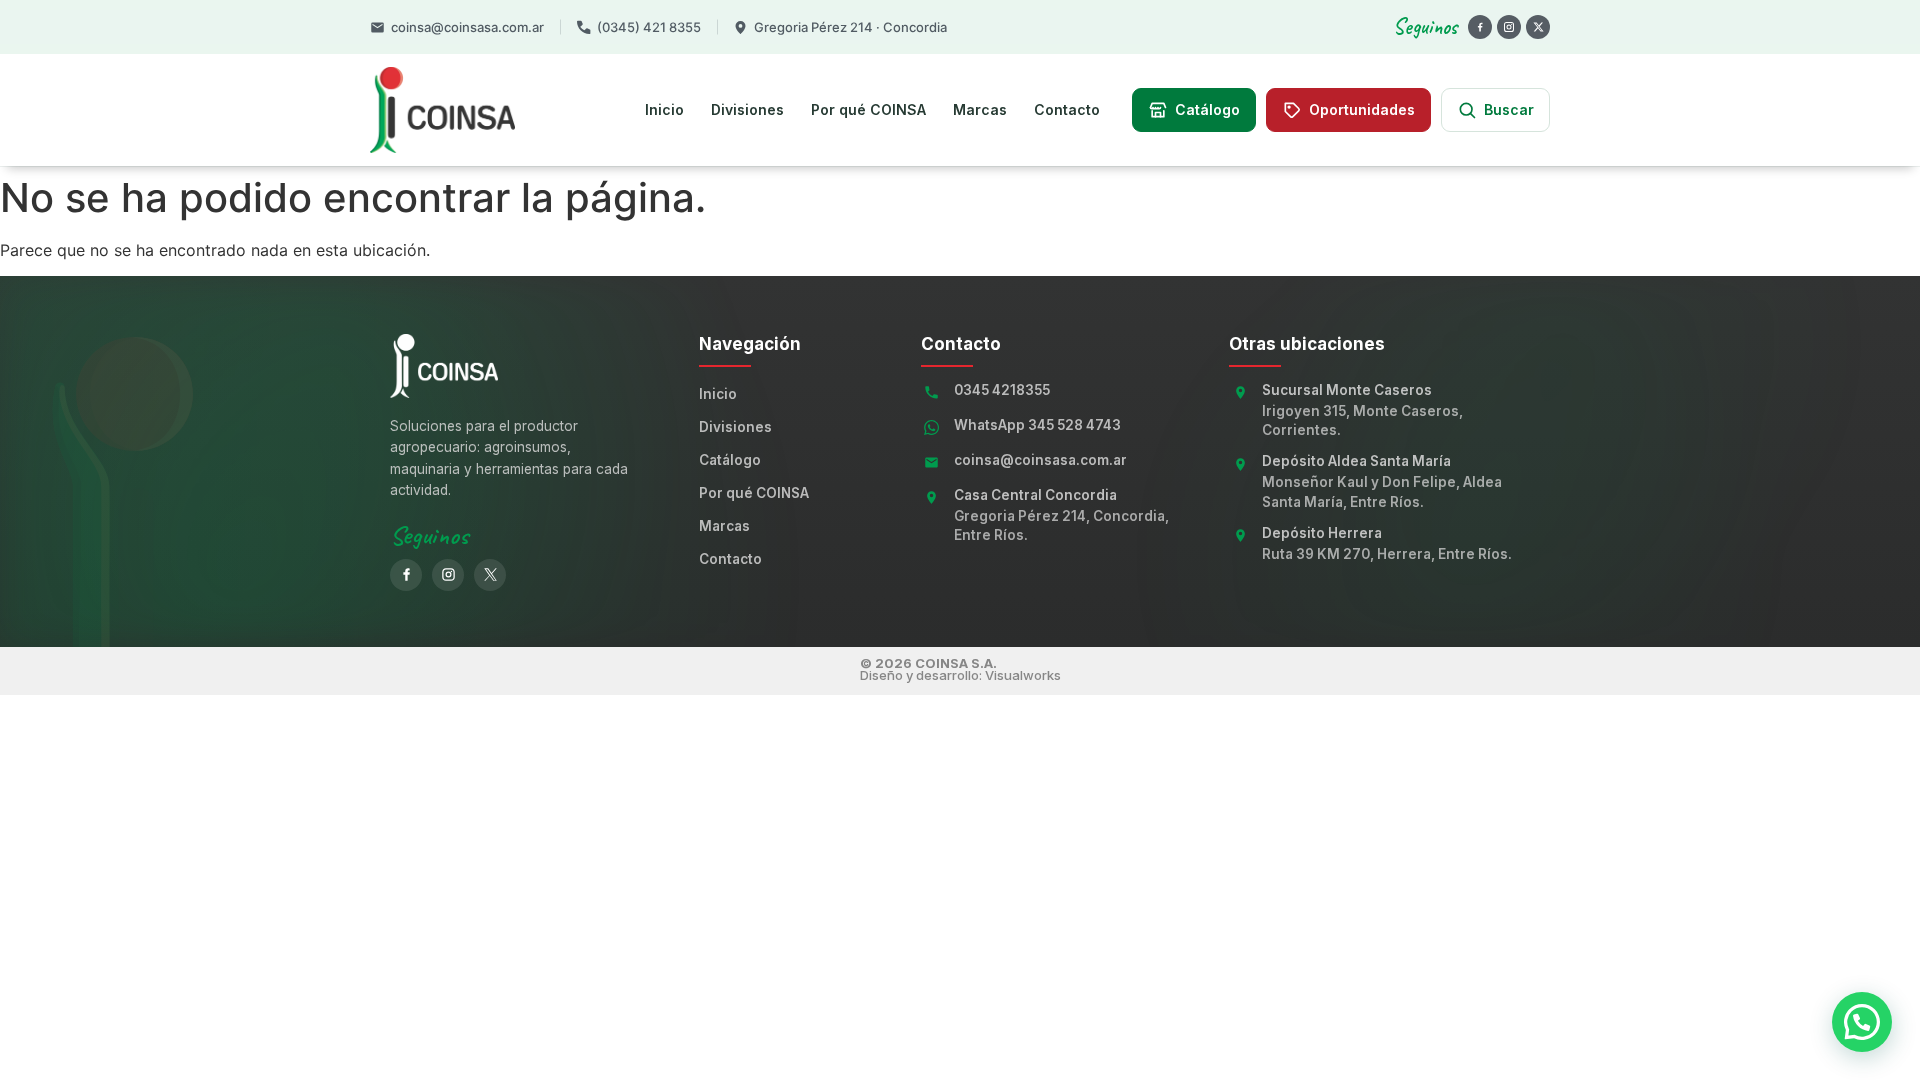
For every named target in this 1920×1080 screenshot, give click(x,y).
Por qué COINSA (868, 109)
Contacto (1067, 109)
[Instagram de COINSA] (448, 575)
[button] (1862, 1022)
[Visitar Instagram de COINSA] (1509, 27)
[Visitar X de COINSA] (1538, 27)
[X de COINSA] (490, 575)
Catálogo (730, 460)
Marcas (980, 109)
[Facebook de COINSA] (406, 575)
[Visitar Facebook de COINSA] (1480, 27)
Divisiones (747, 109)
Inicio (664, 109)
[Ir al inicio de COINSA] (482, 110)
